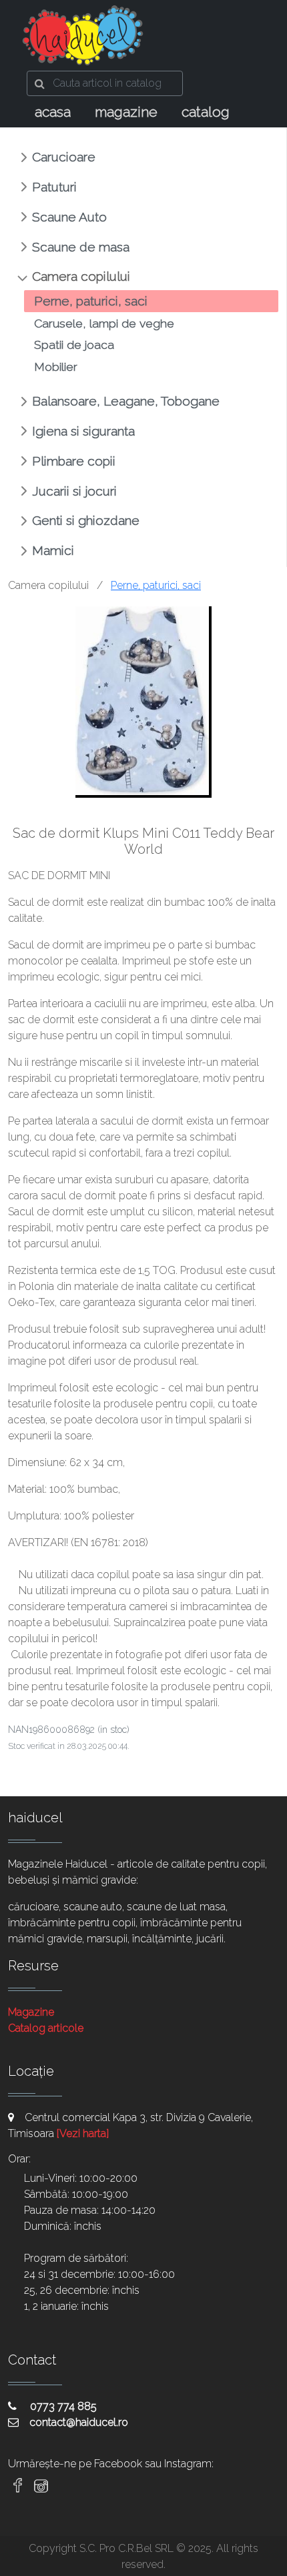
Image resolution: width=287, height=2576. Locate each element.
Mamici (53, 550)
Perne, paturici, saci (91, 301)
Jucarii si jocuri (74, 491)
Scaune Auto (69, 217)
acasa (53, 112)
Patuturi (54, 187)
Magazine (31, 2012)
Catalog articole (46, 2028)
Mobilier (56, 367)
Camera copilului (81, 276)
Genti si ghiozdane (86, 520)
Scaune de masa (81, 247)
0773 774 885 (62, 2406)
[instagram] (41, 2486)
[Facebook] (18, 2486)
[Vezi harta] (83, 2133)
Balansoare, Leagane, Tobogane (126, 401)
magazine (126, 112)
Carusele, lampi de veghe (104, 323)
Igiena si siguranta (83, 431)
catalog (206, 112)
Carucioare (64, 157)
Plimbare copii (74, 461)
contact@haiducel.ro (79, 2422)
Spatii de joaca (74, 345)
